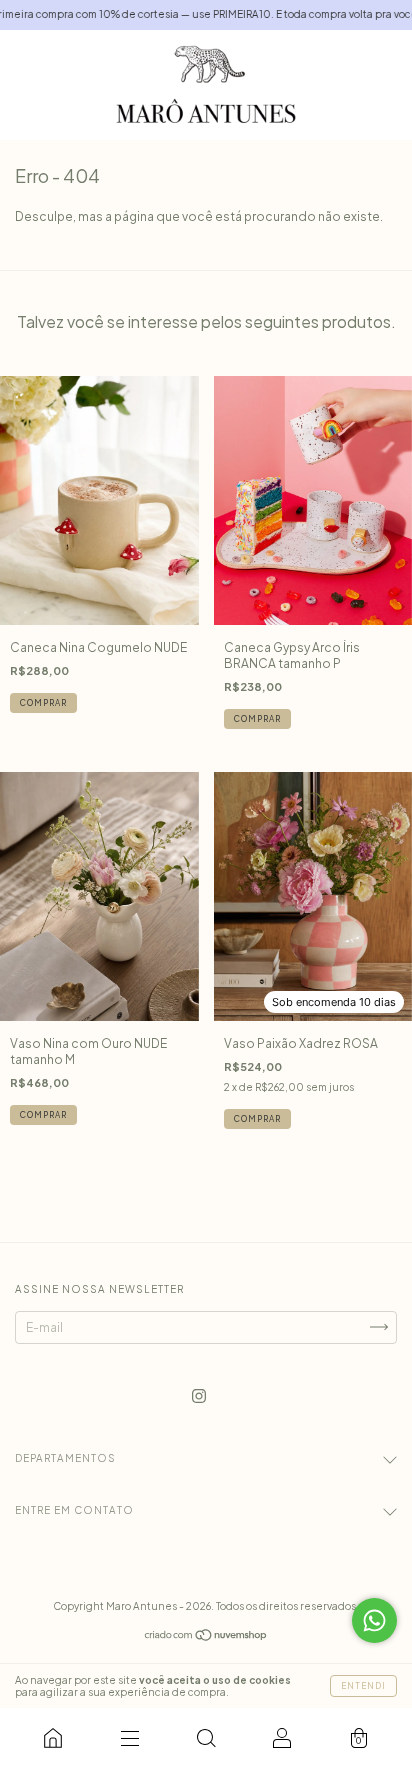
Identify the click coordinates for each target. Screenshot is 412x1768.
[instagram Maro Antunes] (199, 1395)
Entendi (363, 1686)
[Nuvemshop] (206, 1637)
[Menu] (129, 1738)
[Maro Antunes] (53, 1738)
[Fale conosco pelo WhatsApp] (374, 1620)
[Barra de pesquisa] (206, 1738)
